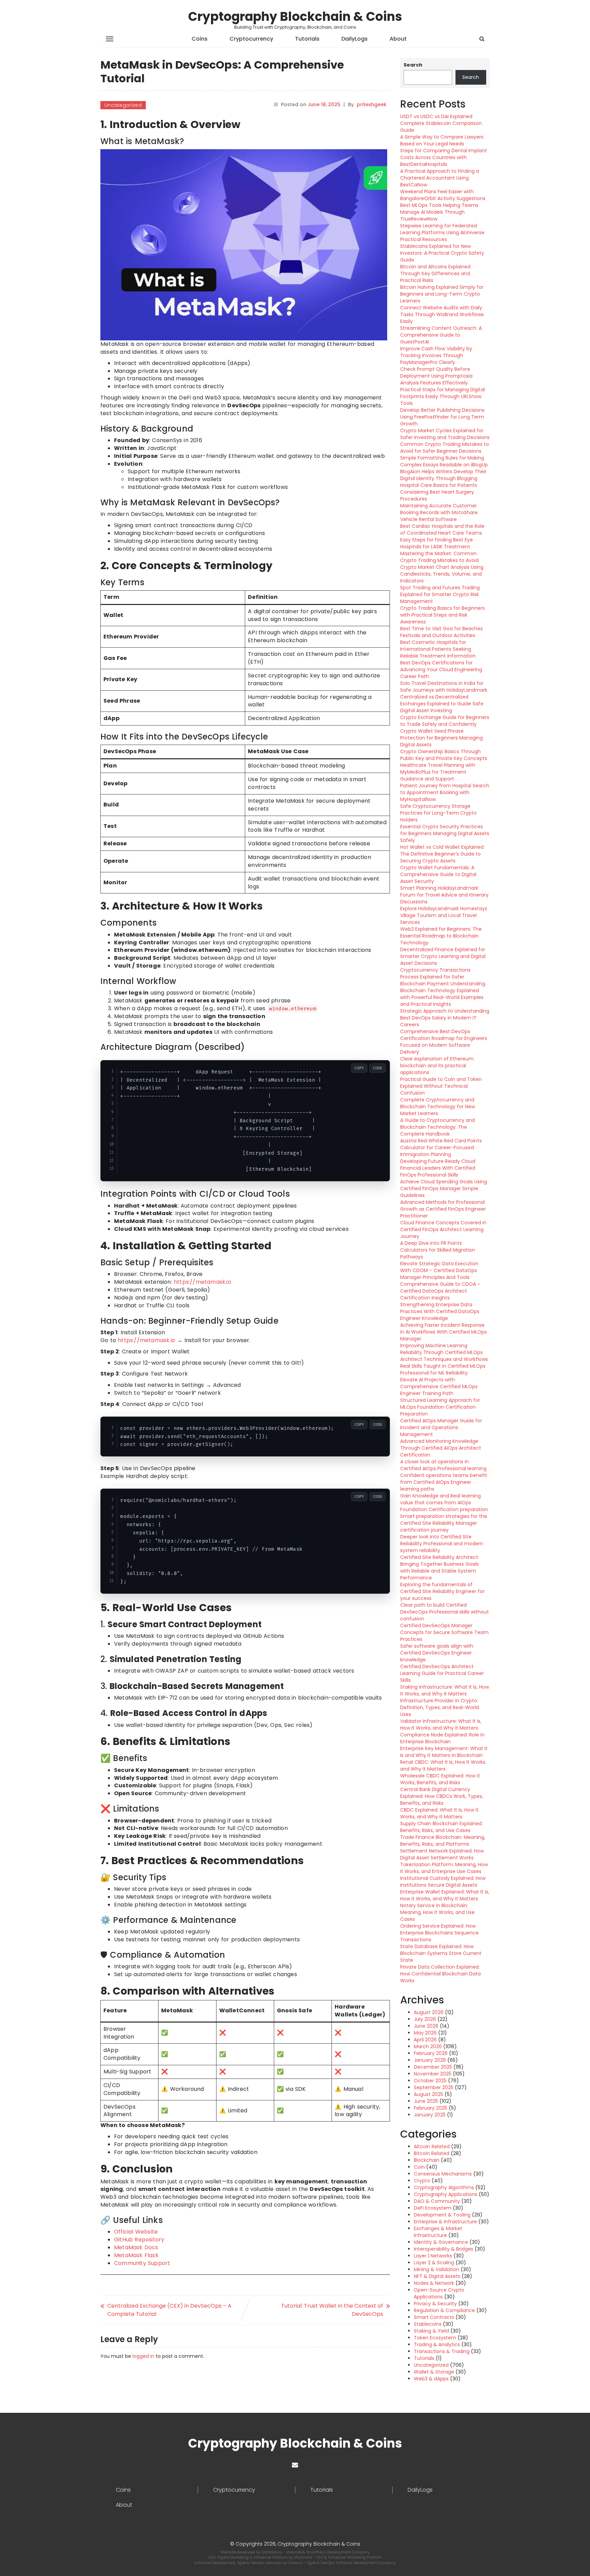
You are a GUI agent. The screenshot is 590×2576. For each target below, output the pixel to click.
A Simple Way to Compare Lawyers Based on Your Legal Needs (442, 140)
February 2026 (431, 2053)
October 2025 (430, 2081)
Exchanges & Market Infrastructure (438, 2232)
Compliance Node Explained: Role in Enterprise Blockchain (442, 1738)
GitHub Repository (139, 2240)
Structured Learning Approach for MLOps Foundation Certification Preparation (440, 1407)
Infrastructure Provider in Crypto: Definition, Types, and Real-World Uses (440, 1707)
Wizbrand (304, 2557)
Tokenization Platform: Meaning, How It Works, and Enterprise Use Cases (444, 1868)
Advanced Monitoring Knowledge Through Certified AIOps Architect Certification (441, 1448)
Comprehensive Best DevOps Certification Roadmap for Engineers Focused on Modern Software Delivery (444, 1042)
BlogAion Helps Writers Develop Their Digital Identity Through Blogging (443, 475)
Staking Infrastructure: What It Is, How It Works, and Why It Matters (445, 1690)
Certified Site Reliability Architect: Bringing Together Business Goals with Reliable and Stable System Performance (440, 1567)
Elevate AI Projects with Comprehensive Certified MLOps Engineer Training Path (439, 1386)
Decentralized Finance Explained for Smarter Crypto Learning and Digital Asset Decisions (443, 956)
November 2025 (433, 2074)
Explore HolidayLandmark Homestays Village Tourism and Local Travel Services (444, 915)
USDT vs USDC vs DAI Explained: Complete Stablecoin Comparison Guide (441, 123)
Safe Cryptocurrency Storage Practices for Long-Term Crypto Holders (438, 813)
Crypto (422, 2181)
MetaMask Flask (136, 2255)
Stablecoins (428, 2324)
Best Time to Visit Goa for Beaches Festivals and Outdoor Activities (441, 632)
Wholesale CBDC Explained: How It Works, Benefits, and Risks (440, 1779)
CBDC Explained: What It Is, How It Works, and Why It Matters (439, 1813)
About (398, 39)
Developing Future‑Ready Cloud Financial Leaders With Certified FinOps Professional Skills (438, 1168)
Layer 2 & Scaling (434, 2263)
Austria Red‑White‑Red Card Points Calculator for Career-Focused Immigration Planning (441, 1148)
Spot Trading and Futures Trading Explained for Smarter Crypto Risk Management (440, 594)
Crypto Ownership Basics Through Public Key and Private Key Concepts (444, 755)
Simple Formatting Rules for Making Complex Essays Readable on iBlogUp (444, 461)
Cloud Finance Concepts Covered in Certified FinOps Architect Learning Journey (443, 1229)
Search (413, 65)
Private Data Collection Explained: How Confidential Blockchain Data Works (440, 1974)
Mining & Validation (437, 2269)
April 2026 (425, 2040)
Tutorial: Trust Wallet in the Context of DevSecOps (332, 2310)
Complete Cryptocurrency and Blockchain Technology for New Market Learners (438, 1107)
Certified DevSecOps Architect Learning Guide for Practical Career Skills (442, 1673)
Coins (200, 39)
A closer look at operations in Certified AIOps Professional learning (443, 1465)
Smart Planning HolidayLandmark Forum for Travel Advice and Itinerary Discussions (444, 895)
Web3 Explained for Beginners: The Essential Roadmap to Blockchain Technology (441, 936)
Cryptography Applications (446, 2194)
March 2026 (428, 2046)
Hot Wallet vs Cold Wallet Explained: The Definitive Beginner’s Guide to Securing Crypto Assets (442, 854)
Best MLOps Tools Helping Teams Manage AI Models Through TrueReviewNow (439, 212)
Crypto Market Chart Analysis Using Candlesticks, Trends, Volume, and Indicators (442, 574)
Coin (419, 2167)
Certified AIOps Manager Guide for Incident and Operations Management (441, 1427)
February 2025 (431, 2108)
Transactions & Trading (442, 2351)
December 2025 (433, 2067)
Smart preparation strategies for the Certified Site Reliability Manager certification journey (444, 1523)
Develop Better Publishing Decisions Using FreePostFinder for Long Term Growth (442, 417)
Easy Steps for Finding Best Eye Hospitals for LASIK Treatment (437, 543)
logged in (143, 2356)
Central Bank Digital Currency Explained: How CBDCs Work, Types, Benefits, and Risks (442, 1796)
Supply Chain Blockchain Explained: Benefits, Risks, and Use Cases (441, 1827)
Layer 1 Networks (433, 2256)
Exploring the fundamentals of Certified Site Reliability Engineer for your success (442, 1591)
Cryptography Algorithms (444, 2187)
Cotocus (296, 2563)
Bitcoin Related (432, 2153)
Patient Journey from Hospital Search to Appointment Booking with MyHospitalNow (445, 792)
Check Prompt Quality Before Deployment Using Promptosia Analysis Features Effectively (436, 376)
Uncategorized (123, 105)
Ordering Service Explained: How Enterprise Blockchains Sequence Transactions (439, 1933)
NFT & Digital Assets (437, 2276)
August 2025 (429, 2094)
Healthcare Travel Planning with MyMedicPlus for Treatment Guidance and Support (438, 772)
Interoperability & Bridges (444, 2249)
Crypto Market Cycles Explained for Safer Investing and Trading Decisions (445, 434)
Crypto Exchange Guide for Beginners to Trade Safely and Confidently (445, 721)
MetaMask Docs (136, 2247)
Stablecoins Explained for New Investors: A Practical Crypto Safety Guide (442, 253)
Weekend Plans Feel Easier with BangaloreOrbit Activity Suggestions (443, 195)
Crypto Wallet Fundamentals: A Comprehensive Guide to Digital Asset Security (438, 874)
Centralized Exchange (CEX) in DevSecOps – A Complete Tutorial (169, 2310)
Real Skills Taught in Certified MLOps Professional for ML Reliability (443, 1369)
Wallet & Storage (434, 2372)
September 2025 (434, 2087)
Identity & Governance (441, 2242)
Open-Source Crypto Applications (439, 2293)
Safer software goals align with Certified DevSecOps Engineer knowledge (437, 1653)
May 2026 (425, 2033)
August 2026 (429, 2012)
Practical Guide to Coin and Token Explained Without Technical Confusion (441, 1086)
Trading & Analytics (437, 2345)
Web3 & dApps (431, 2379)
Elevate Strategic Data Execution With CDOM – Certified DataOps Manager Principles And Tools (439, 1270)
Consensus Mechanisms (443, 2174)
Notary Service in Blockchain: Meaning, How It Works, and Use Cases (437, 1912)
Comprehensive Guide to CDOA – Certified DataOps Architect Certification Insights (440, 1291)
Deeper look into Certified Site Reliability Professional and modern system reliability (442, 1544)
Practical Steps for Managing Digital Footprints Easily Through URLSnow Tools (442, 396)
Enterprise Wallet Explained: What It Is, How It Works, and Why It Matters (445, 1895)
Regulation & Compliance (444, 2310)
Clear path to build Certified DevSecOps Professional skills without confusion (445, 1612)
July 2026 (425, 2019)
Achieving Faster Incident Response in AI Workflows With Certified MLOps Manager (444, 1332)
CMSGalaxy (272, 2552)
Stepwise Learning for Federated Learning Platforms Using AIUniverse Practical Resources (442, 233)
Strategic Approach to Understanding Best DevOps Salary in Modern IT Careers (445, 1018)
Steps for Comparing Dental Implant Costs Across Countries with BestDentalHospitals (444, 157)
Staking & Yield (431, 2331)
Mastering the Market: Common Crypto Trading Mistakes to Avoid (439, 557)
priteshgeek (372, 104)
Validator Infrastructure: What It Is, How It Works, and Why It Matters (441, 1725)
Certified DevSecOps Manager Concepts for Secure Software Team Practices (444, 1632)
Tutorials (307, 39)
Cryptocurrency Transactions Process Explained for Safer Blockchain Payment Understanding (443, 977)
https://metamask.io (202, 1282)
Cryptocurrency (251, 39)
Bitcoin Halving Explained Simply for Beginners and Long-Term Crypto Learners (442, 294)
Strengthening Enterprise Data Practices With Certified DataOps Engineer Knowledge (440, 1311)
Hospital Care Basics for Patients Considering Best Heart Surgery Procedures (439, 492)
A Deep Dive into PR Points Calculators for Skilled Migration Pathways (438, 1250)
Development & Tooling (442, 2215)
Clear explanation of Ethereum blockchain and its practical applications (437, 1066)
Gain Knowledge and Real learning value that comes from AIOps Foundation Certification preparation (444, 1503)
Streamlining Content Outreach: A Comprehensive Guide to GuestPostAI (441, 335)
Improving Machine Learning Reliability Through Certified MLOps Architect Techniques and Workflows (444, 1352)
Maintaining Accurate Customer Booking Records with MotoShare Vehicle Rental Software (439, 512)
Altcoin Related (432, 2146)
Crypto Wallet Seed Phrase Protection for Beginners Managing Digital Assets (441, 738)
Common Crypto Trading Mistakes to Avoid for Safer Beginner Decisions (445, 448)
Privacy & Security (435, 2304)
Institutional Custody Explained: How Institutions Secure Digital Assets (443, 1882)
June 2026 (426, 2026)
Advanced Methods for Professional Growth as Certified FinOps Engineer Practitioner (443, 1209)
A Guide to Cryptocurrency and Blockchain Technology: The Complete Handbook (438, 1127)
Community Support (142, 2263)
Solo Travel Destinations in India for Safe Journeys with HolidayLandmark (444, 687)
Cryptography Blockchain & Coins (295, 17)
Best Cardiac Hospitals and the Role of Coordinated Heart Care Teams (442, 530)
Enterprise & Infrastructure (445, 2222)
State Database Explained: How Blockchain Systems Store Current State (441, 1953)
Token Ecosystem (435, 2338)
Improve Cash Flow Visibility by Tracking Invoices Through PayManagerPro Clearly (436, 355)
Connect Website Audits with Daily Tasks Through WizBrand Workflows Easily (442, 314)
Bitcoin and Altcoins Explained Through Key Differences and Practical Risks (435, 273)
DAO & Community (437, 2201)
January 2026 (430, 2060)
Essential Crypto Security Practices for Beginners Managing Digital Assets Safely (445, 833)
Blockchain (427, 2160)
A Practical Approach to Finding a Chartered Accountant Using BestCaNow (440, 178)
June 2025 (426, 2101)
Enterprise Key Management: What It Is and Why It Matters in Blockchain (444, 1752)
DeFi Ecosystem (433, 2208)
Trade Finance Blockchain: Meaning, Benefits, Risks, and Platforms (443, 1841)
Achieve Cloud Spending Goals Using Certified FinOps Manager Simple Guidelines (444, 1188)
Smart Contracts (434, 2317)
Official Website (136, 2232)
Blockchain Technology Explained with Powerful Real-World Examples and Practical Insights (442, 997)
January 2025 (430, 2115)
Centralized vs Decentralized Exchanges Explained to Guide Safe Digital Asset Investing (442, 704)
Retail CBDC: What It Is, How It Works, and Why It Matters (443, 1765)
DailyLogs (355, 39)
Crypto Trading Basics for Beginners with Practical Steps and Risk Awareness (442, 615)
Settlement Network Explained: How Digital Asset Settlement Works (442, 1854)
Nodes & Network (434, 2283)
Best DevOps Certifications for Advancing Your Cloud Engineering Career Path (441, 670)
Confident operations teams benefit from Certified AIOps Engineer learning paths (444, 1482)
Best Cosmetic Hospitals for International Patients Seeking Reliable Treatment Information (438, 649)
